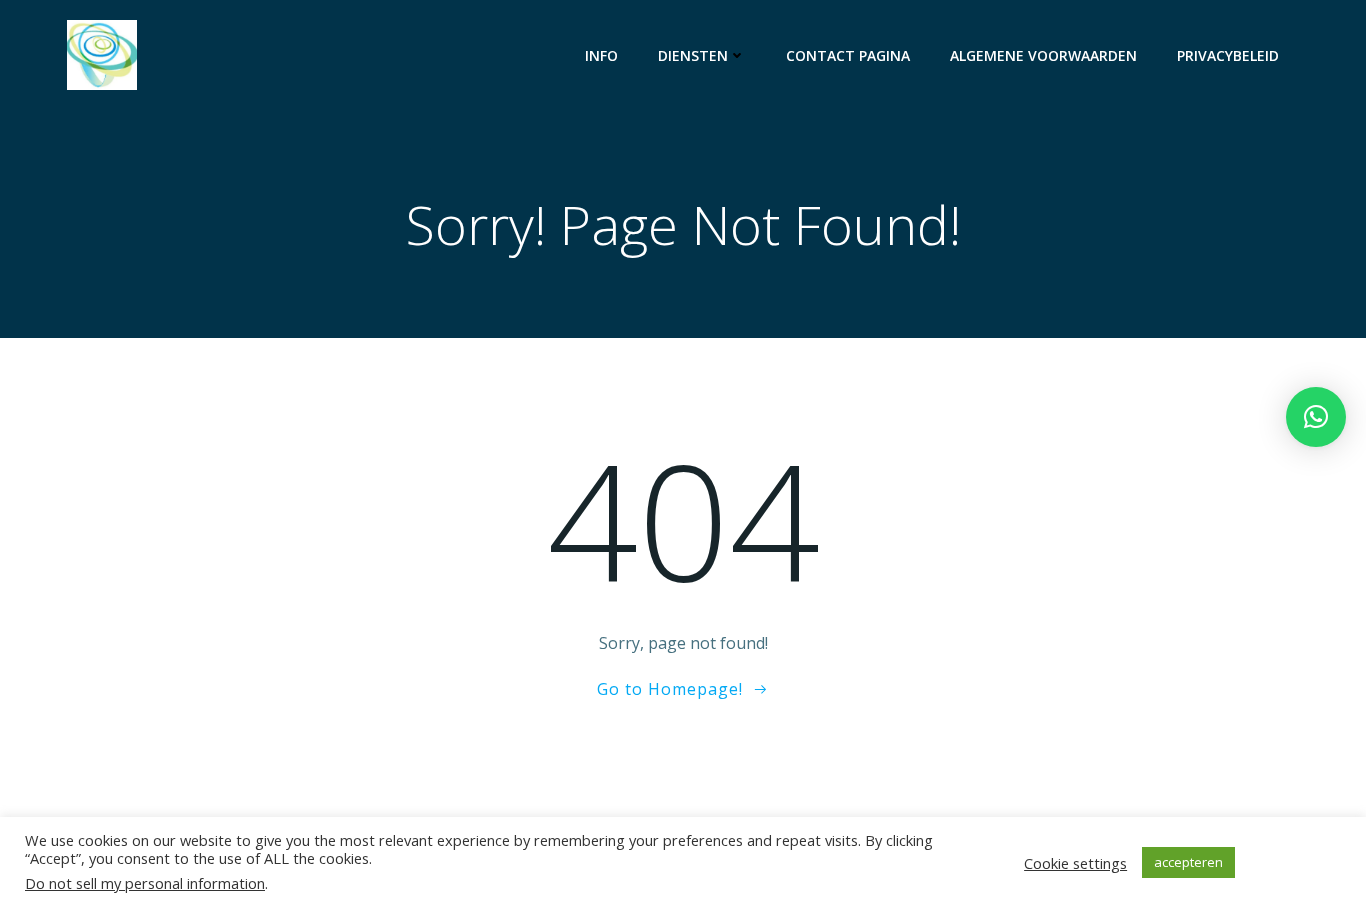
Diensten (693, 55)
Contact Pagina (848, 55)
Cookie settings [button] (1075, 863)
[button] (1316, 417)
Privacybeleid (1228, 55)
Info (601, 55)
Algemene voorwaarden (1043, 55)
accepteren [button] (1188, 862)
